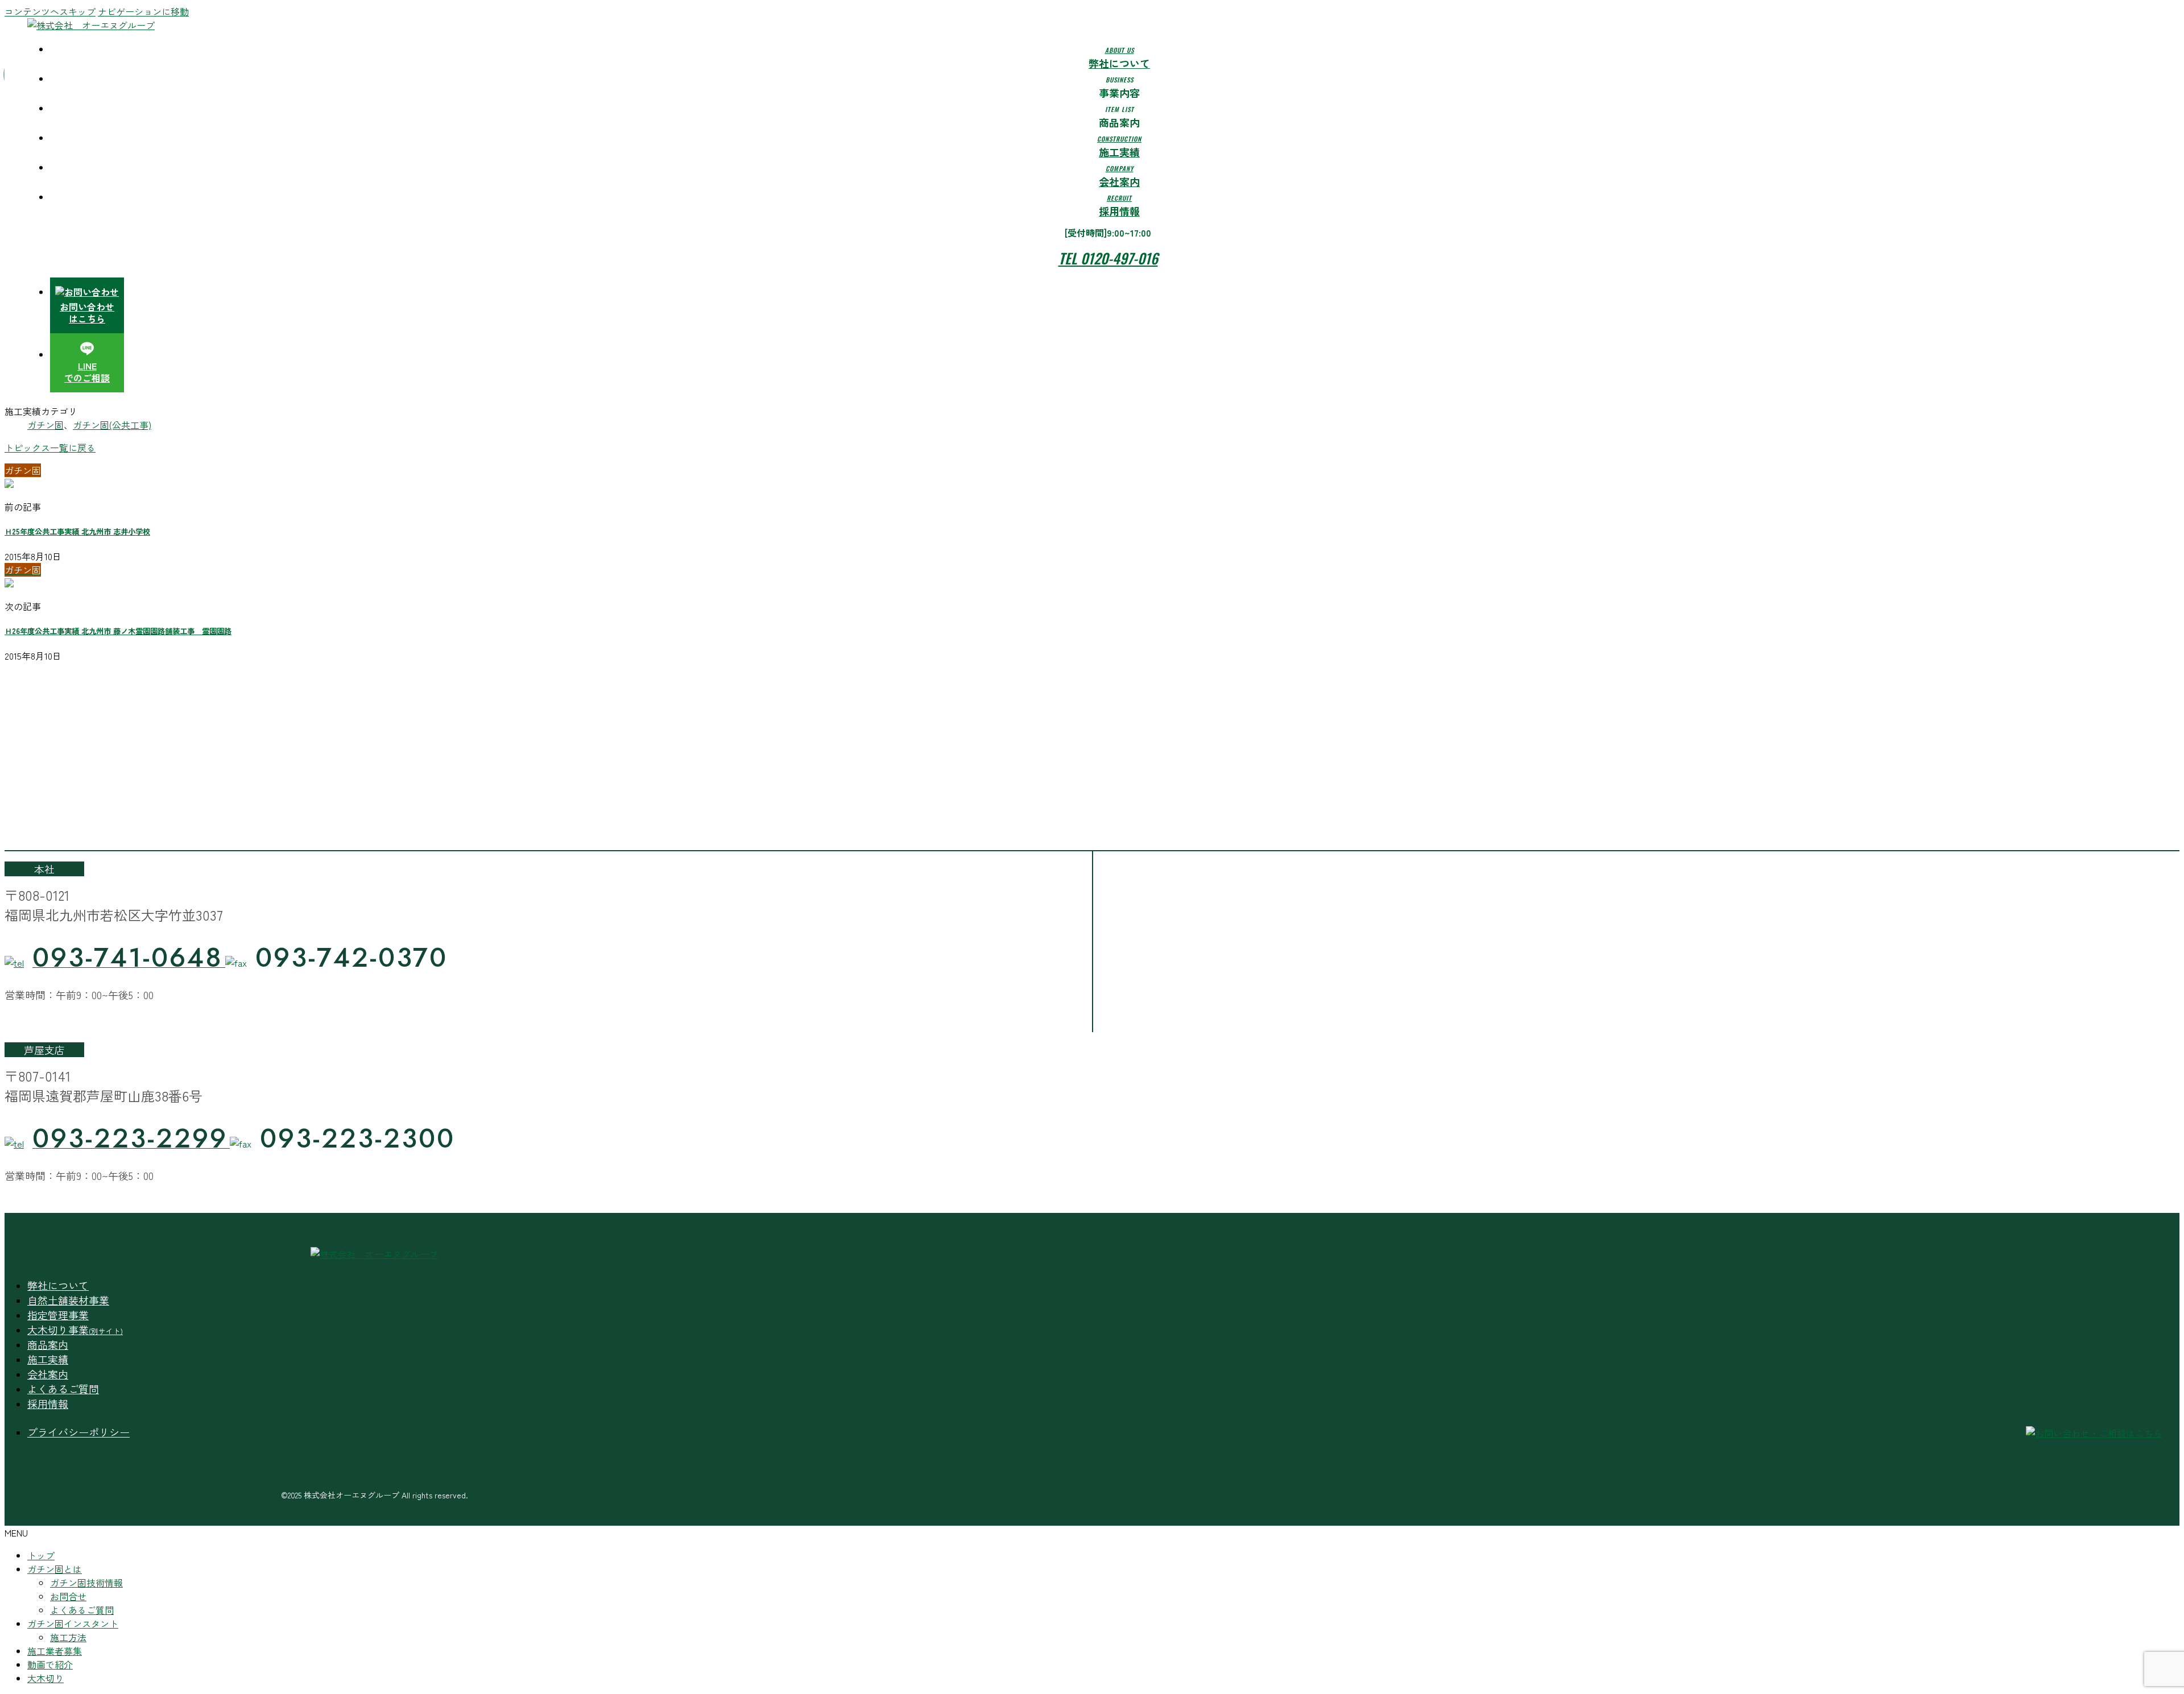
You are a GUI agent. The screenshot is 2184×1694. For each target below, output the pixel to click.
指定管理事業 (58, 1315)
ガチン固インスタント (73, 1623)
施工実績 (48, 1359)
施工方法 (68, 1637)
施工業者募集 (55, 1651)
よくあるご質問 (63, 1389)
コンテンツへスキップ (50, 11)
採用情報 (48, 1403)
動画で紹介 (50, 1664)
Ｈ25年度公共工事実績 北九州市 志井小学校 (77, 531)
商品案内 (48, 1344)
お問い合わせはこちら (87, 312)
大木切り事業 (75, 1329)
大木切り (45, 1678)
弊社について (58, 1285)
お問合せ (68, 1596)
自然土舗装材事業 (68, 1300)
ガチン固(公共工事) (112, 425)
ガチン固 (45, 425)
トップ (41, 1555)
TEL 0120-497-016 (1108, 258)
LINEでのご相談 (87, 372)
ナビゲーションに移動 (143, 11)
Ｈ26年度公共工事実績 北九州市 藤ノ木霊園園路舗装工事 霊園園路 (118, 631)
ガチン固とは (55, 1569)
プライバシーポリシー (78, 1432)
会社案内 (48, 1374)
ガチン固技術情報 (86, 1583)
